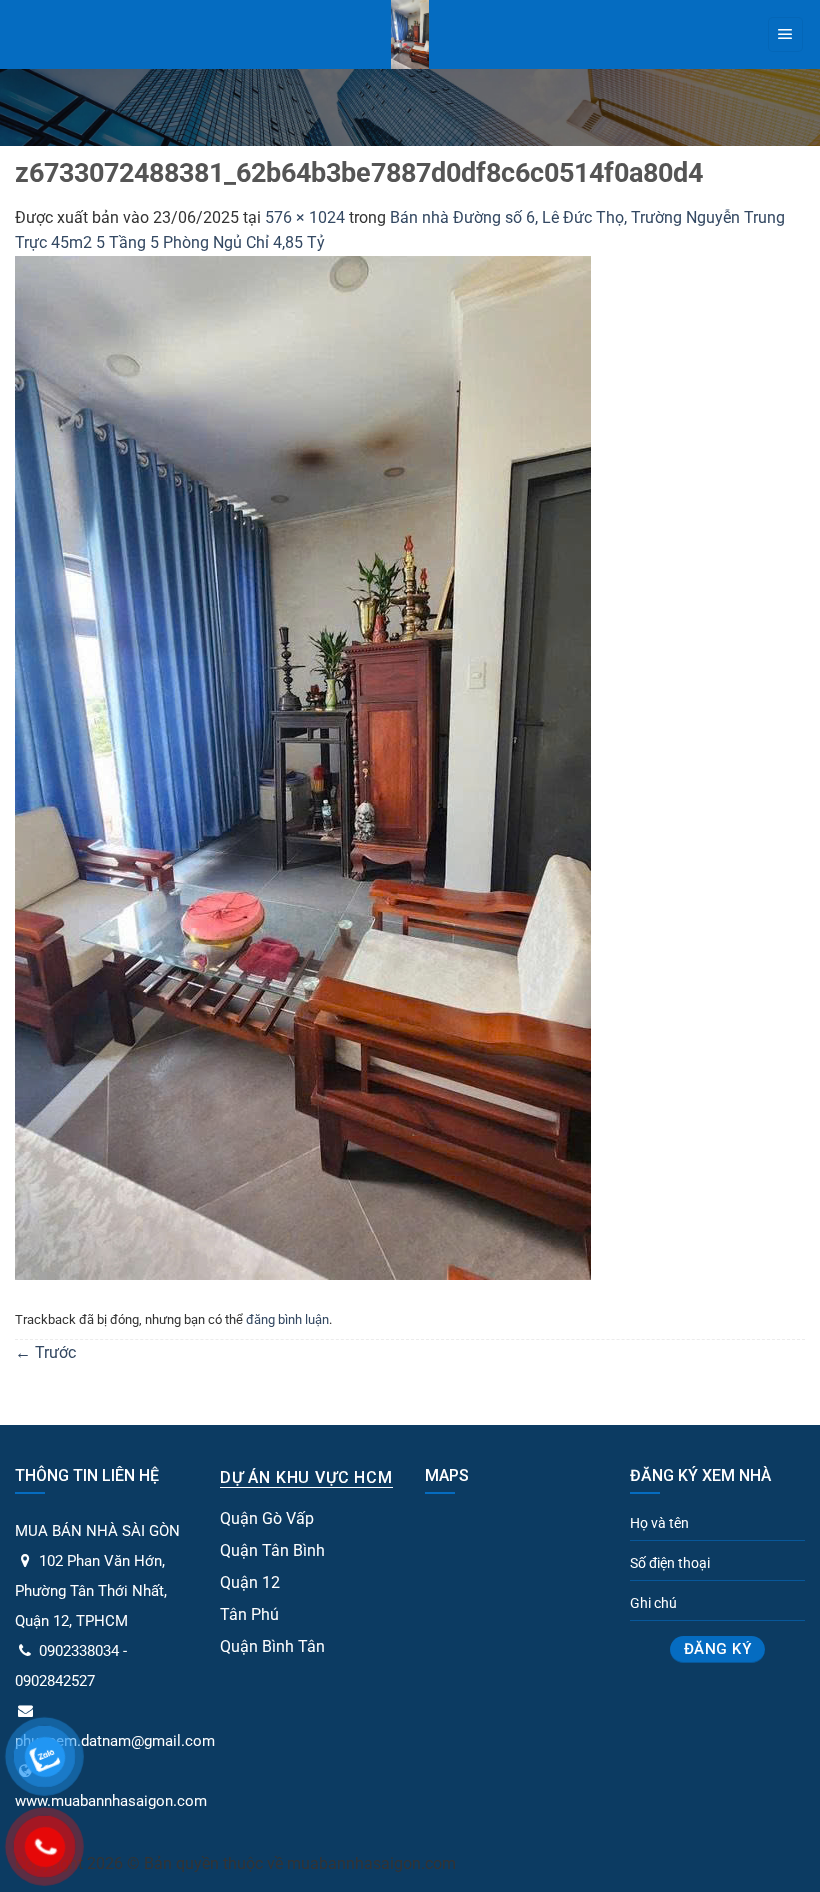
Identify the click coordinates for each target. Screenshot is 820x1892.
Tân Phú (249, 1614)
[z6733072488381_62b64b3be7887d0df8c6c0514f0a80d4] (303, 766)
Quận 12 (250, 1582)
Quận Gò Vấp (267, 1518)
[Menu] (785, 35)
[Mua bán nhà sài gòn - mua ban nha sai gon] (410, 34)
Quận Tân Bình (272, 1550)
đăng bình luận (287, 1319)
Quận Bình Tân (272, 1646)
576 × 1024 (305, 217)
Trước (45, 1352)
